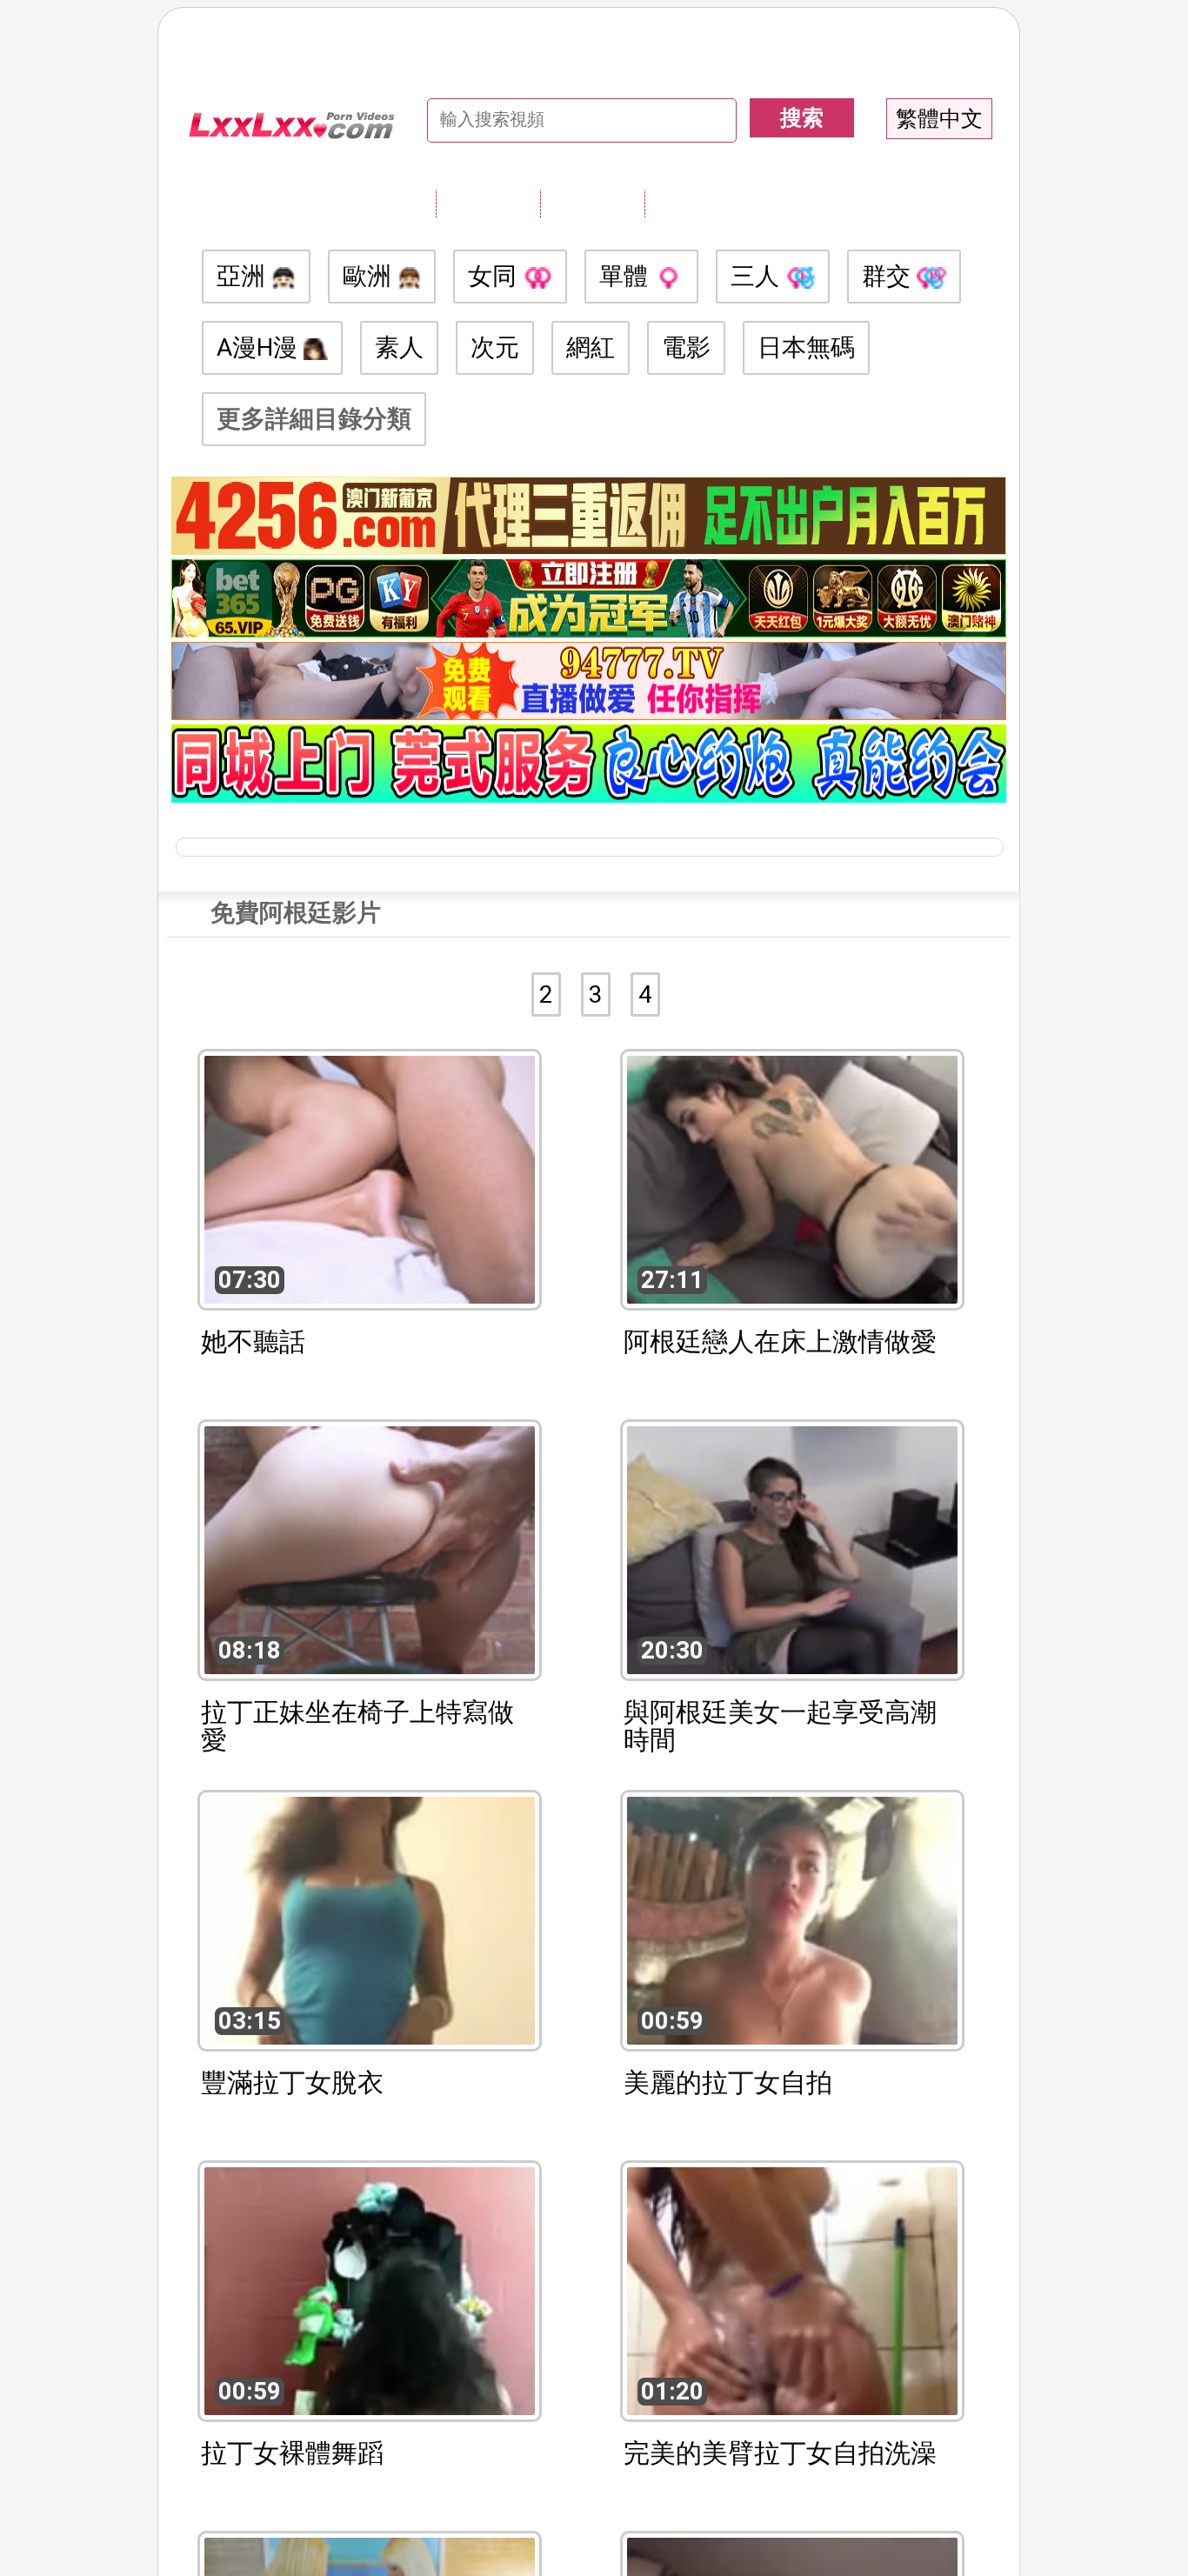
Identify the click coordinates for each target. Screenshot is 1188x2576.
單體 (627, 276)
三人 (758, 276)
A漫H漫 (260, 347)
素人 (399, 347)
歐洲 (370, 276)
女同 (495, 276)
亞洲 (244, 276)
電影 (686, 347)
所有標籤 (488, 203)
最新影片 (592, 203)
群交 (889, 276)
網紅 (591, 347)
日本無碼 (806, 347)
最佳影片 (697, 203)
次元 (495, 347)
